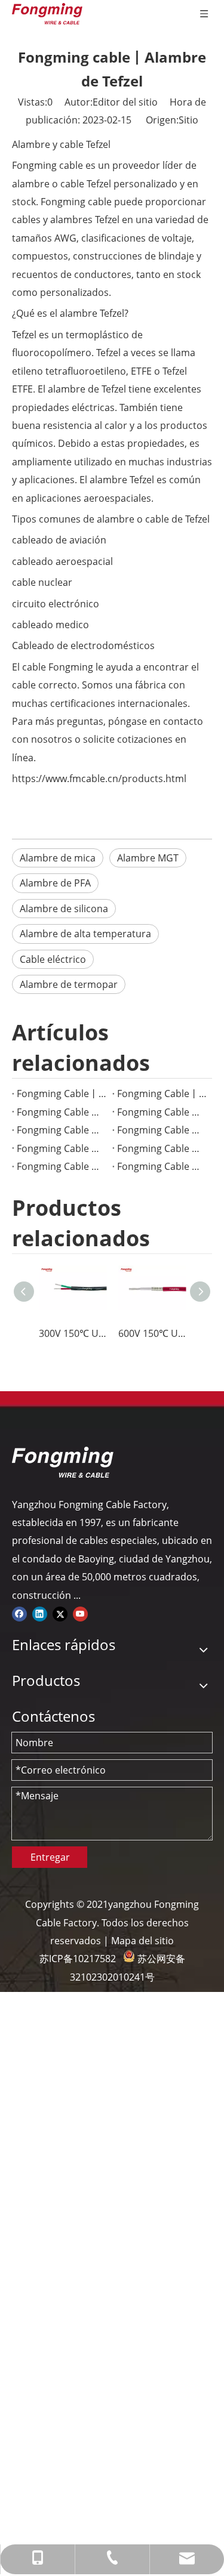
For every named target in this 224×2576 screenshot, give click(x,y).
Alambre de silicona (64, 909)
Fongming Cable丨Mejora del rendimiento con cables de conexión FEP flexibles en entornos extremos (62, 1094)
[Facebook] (19, 1613)
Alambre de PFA (55, 883)
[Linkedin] (40, 1613)
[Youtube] (80, 1613)
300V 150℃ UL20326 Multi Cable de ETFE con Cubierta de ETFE (73, 1333)
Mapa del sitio (142, 1941)
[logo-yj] (63, 1462)
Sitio (188, 120)
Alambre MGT (148, 858)
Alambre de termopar (69, 984)
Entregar (50, 1857)
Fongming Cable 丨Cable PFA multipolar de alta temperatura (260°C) (162, 1112)
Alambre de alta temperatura (85, 934)
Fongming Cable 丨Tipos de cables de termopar (162, 1148)
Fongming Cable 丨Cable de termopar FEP (62, 1148)
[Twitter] (60, 1613)
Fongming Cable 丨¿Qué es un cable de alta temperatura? (62, 1166)
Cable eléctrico (53, 959)
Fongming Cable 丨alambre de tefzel (62, 1130)
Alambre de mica (58, 858)
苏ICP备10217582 (78, 1959)
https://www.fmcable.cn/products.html (99, 779)
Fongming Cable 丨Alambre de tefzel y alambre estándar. (162, 1130)
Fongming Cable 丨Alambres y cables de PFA (162, 1166)
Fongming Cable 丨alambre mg (62, 1112)
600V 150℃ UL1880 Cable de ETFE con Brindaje (152, 1333)
